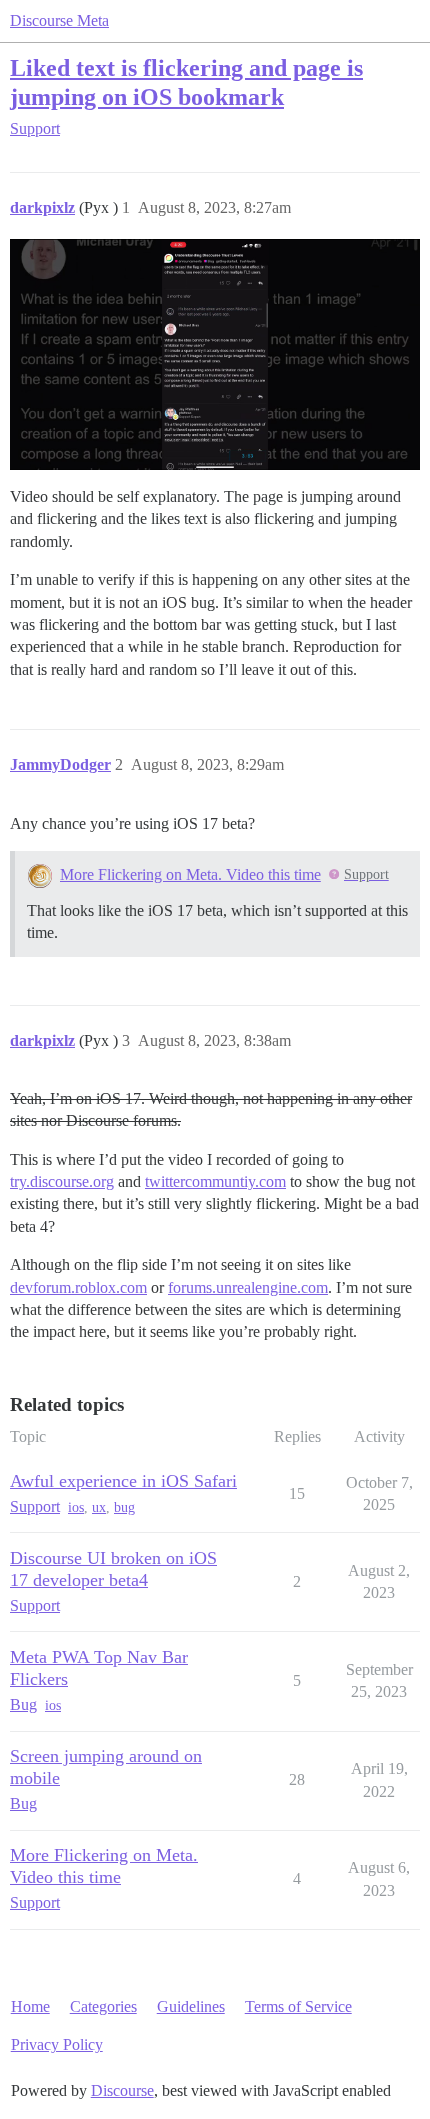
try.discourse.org (62, 1181)
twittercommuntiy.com (215, 1181)
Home (30, 2006)
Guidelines (191, 2006)
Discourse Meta (59, 20)
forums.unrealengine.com (248, 1287)
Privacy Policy (57, 2044)
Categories (103, 2006)
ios (76, 1507)
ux (99, 1507)
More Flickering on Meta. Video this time (190, 874)
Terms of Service (298, 2006)
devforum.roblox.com (78, 1287)
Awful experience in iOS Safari (123, 1481)
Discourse (122, 2090)
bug (124, 1507)
